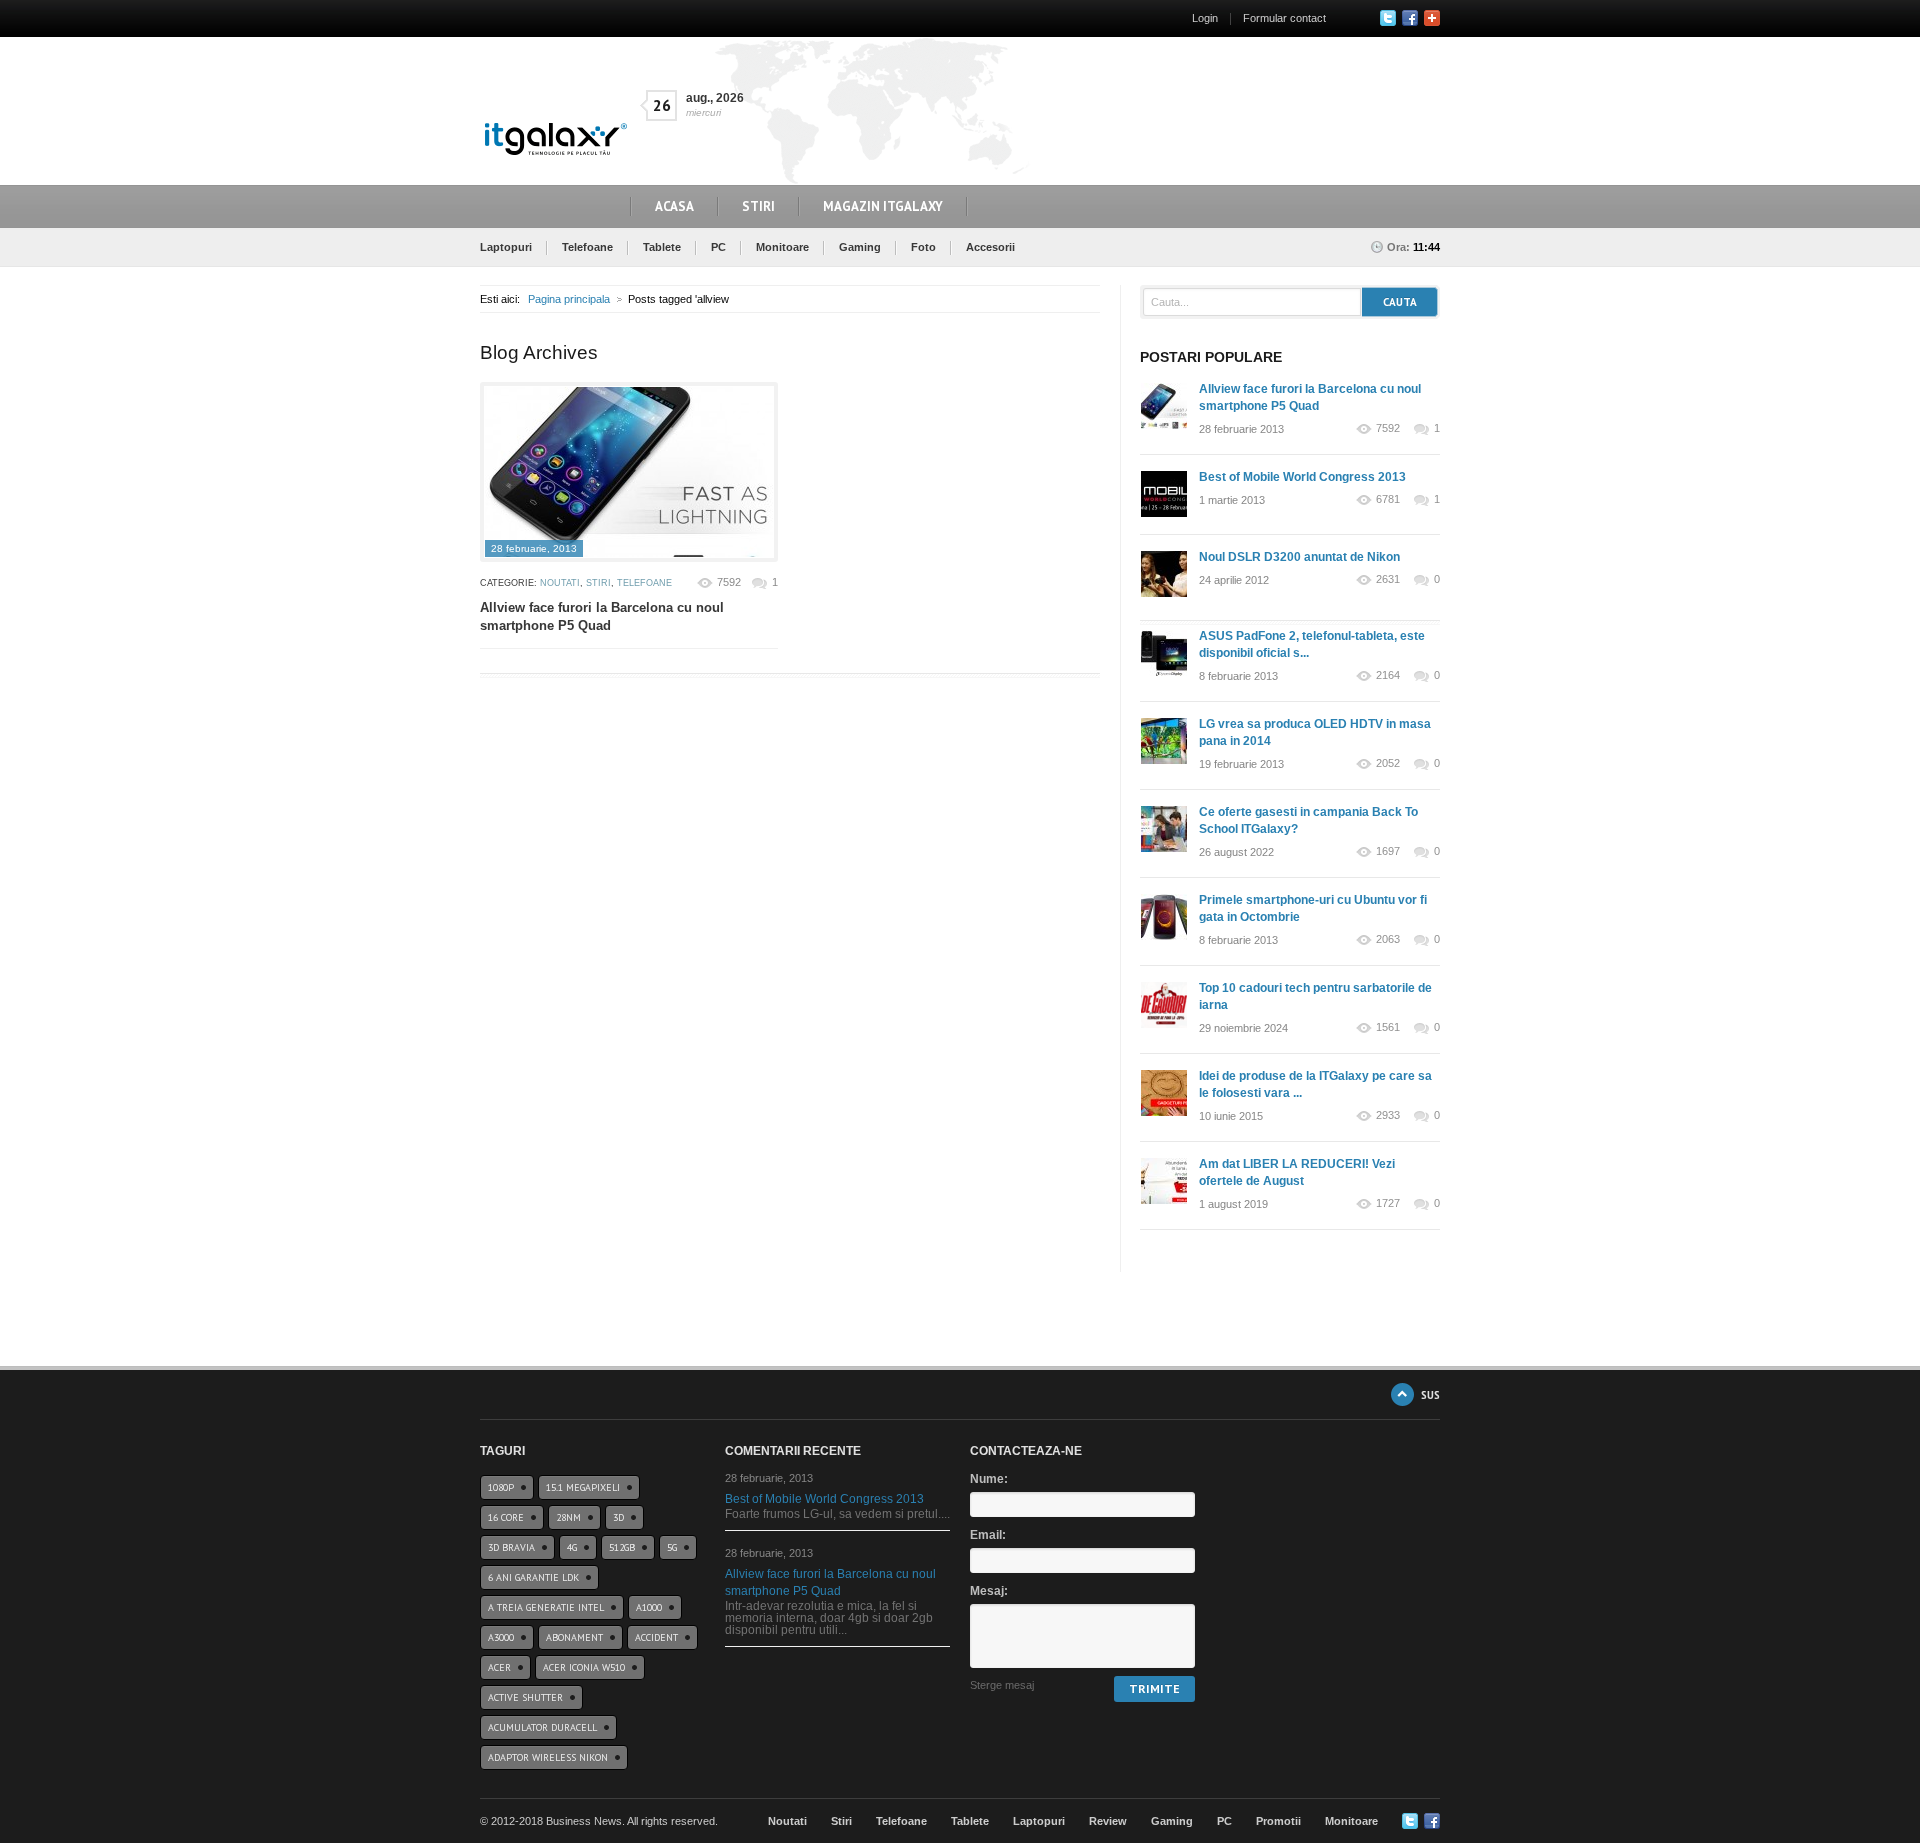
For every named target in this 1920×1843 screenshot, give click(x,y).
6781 (1388, 499)
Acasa (674, 206)
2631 (1388, 579)
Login (1205, 18)
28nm (568, 1517)
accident (656, 1637)
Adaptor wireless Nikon (548, 1757)
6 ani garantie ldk (533, 1577)
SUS (1430, 1394)
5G (672, 1547)
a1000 (649, 1607)
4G (572, 1547)
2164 (1388, 675)
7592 (729, 582)
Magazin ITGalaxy (883, 206)
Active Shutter (525, 1697)
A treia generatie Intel (546, 1607)
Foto (923, 247)
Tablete (662, 247)
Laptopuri (506, 247)
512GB (622, 1547)
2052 (1388, 763)
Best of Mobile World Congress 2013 (1302, 477)
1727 (1388, 1203)
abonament (574, 1637)
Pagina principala (569, 299)
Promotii (1278, 1821)
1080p (501, 1487)
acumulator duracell (542, 1727)
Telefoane (587, 247)
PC (718, 247)
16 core (506, 1517)
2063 (1388, 939)
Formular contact (1284, 18)
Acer (499, 1667)
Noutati (560, 583)
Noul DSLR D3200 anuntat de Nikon (1299, 557)
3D (618, 1517)
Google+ (1432, 18)
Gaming (860, 247)
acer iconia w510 (584, 1667)
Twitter (1388, 18)
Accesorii (990, 247)
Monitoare (782, 247)
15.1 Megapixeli (583, 1487)
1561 (1388, 1027)
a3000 (501, 1637)
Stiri (758, 206)
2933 (1388, 1115)
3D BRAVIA (511, 1547)
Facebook (1410, 18)
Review (1108, 1821)
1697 (1388, 851)
